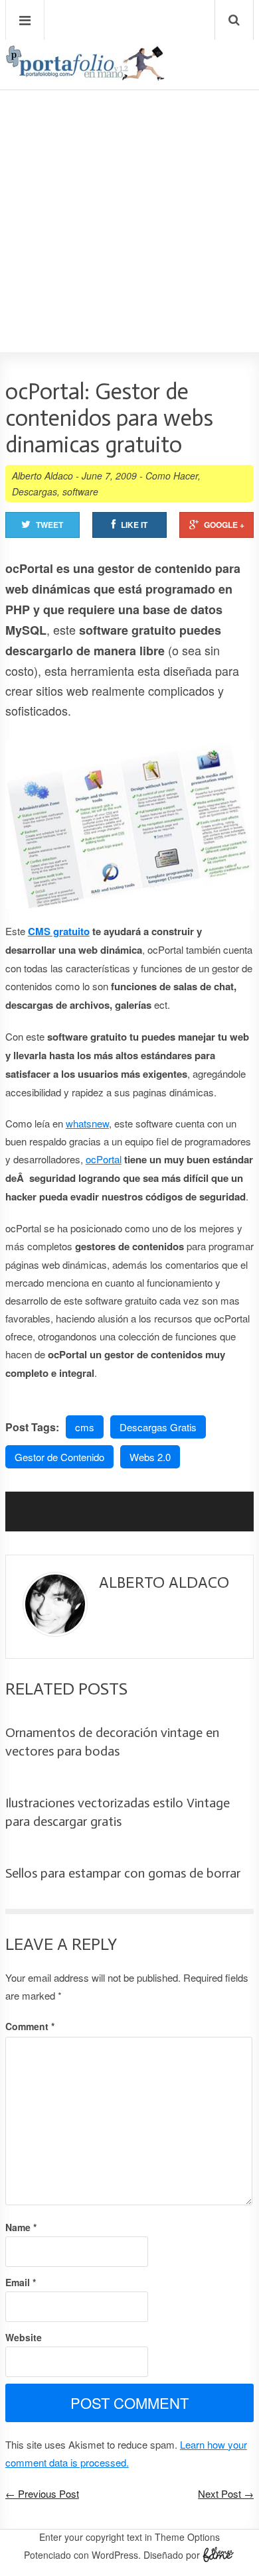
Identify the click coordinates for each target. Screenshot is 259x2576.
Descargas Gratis (158, 1427)
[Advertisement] (129, 183)
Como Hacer (172, 476)
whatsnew (87, 1123)
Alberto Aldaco (43, 476)
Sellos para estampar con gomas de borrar (123, 1873)
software (80, 491)
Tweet (49, 525)
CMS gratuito (59, 931)
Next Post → (226, 2493)
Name (21, 2227)
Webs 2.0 (150, 1457)
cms (85, 1427)
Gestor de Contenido (59, 1457)
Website (24, 2337)
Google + (224, 525)
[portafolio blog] (85, 76)
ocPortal (104, 1159)
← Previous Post (42, 2493)
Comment (30, 2026)
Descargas (35, 491)
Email (21, 2282)
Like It (134, 525)
